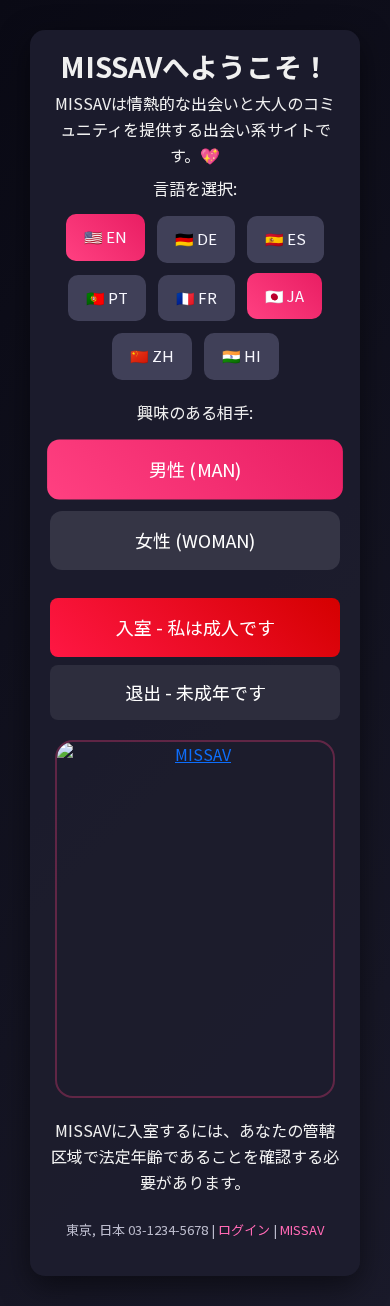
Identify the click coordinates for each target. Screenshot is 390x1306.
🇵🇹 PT (107, 297)
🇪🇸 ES (285, 238)
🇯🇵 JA (284, 295)
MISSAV (302, 1229)
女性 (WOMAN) (195, 540)
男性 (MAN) (195, 468)
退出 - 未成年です (195, 692)
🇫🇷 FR (196, 297)
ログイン (244, 1229)
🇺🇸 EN (105, 236)
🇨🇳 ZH (152, 355)
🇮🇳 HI (241, 355)
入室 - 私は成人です (195, 627)
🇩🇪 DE (196, 238)
